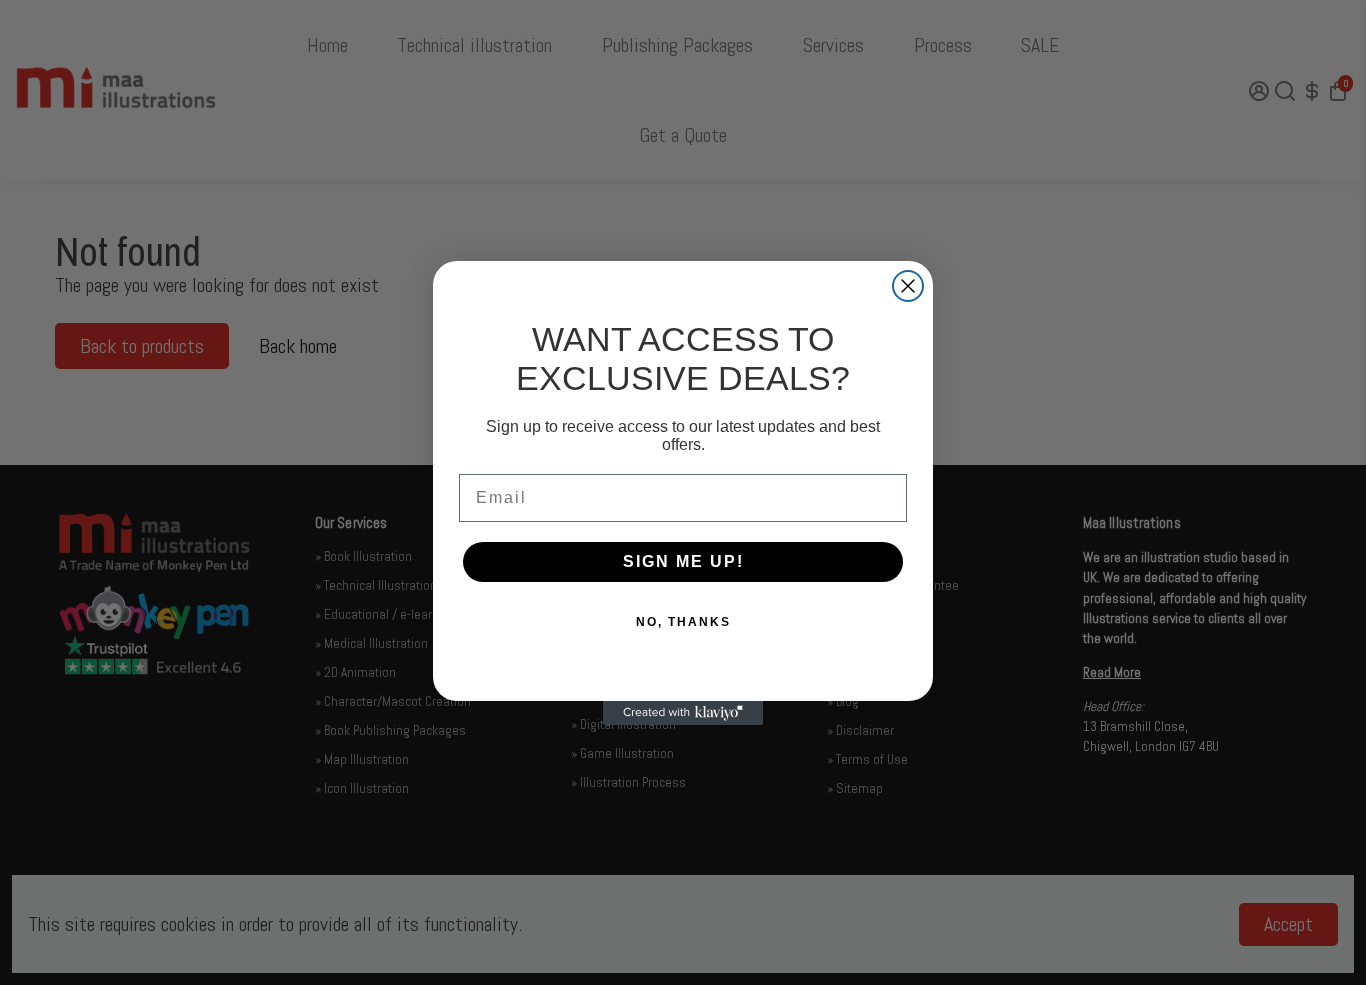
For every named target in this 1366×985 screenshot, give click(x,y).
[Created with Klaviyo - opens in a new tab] (683, 713)
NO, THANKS (683, 622)
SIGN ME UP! (683, 561)
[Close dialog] (908, 286)
